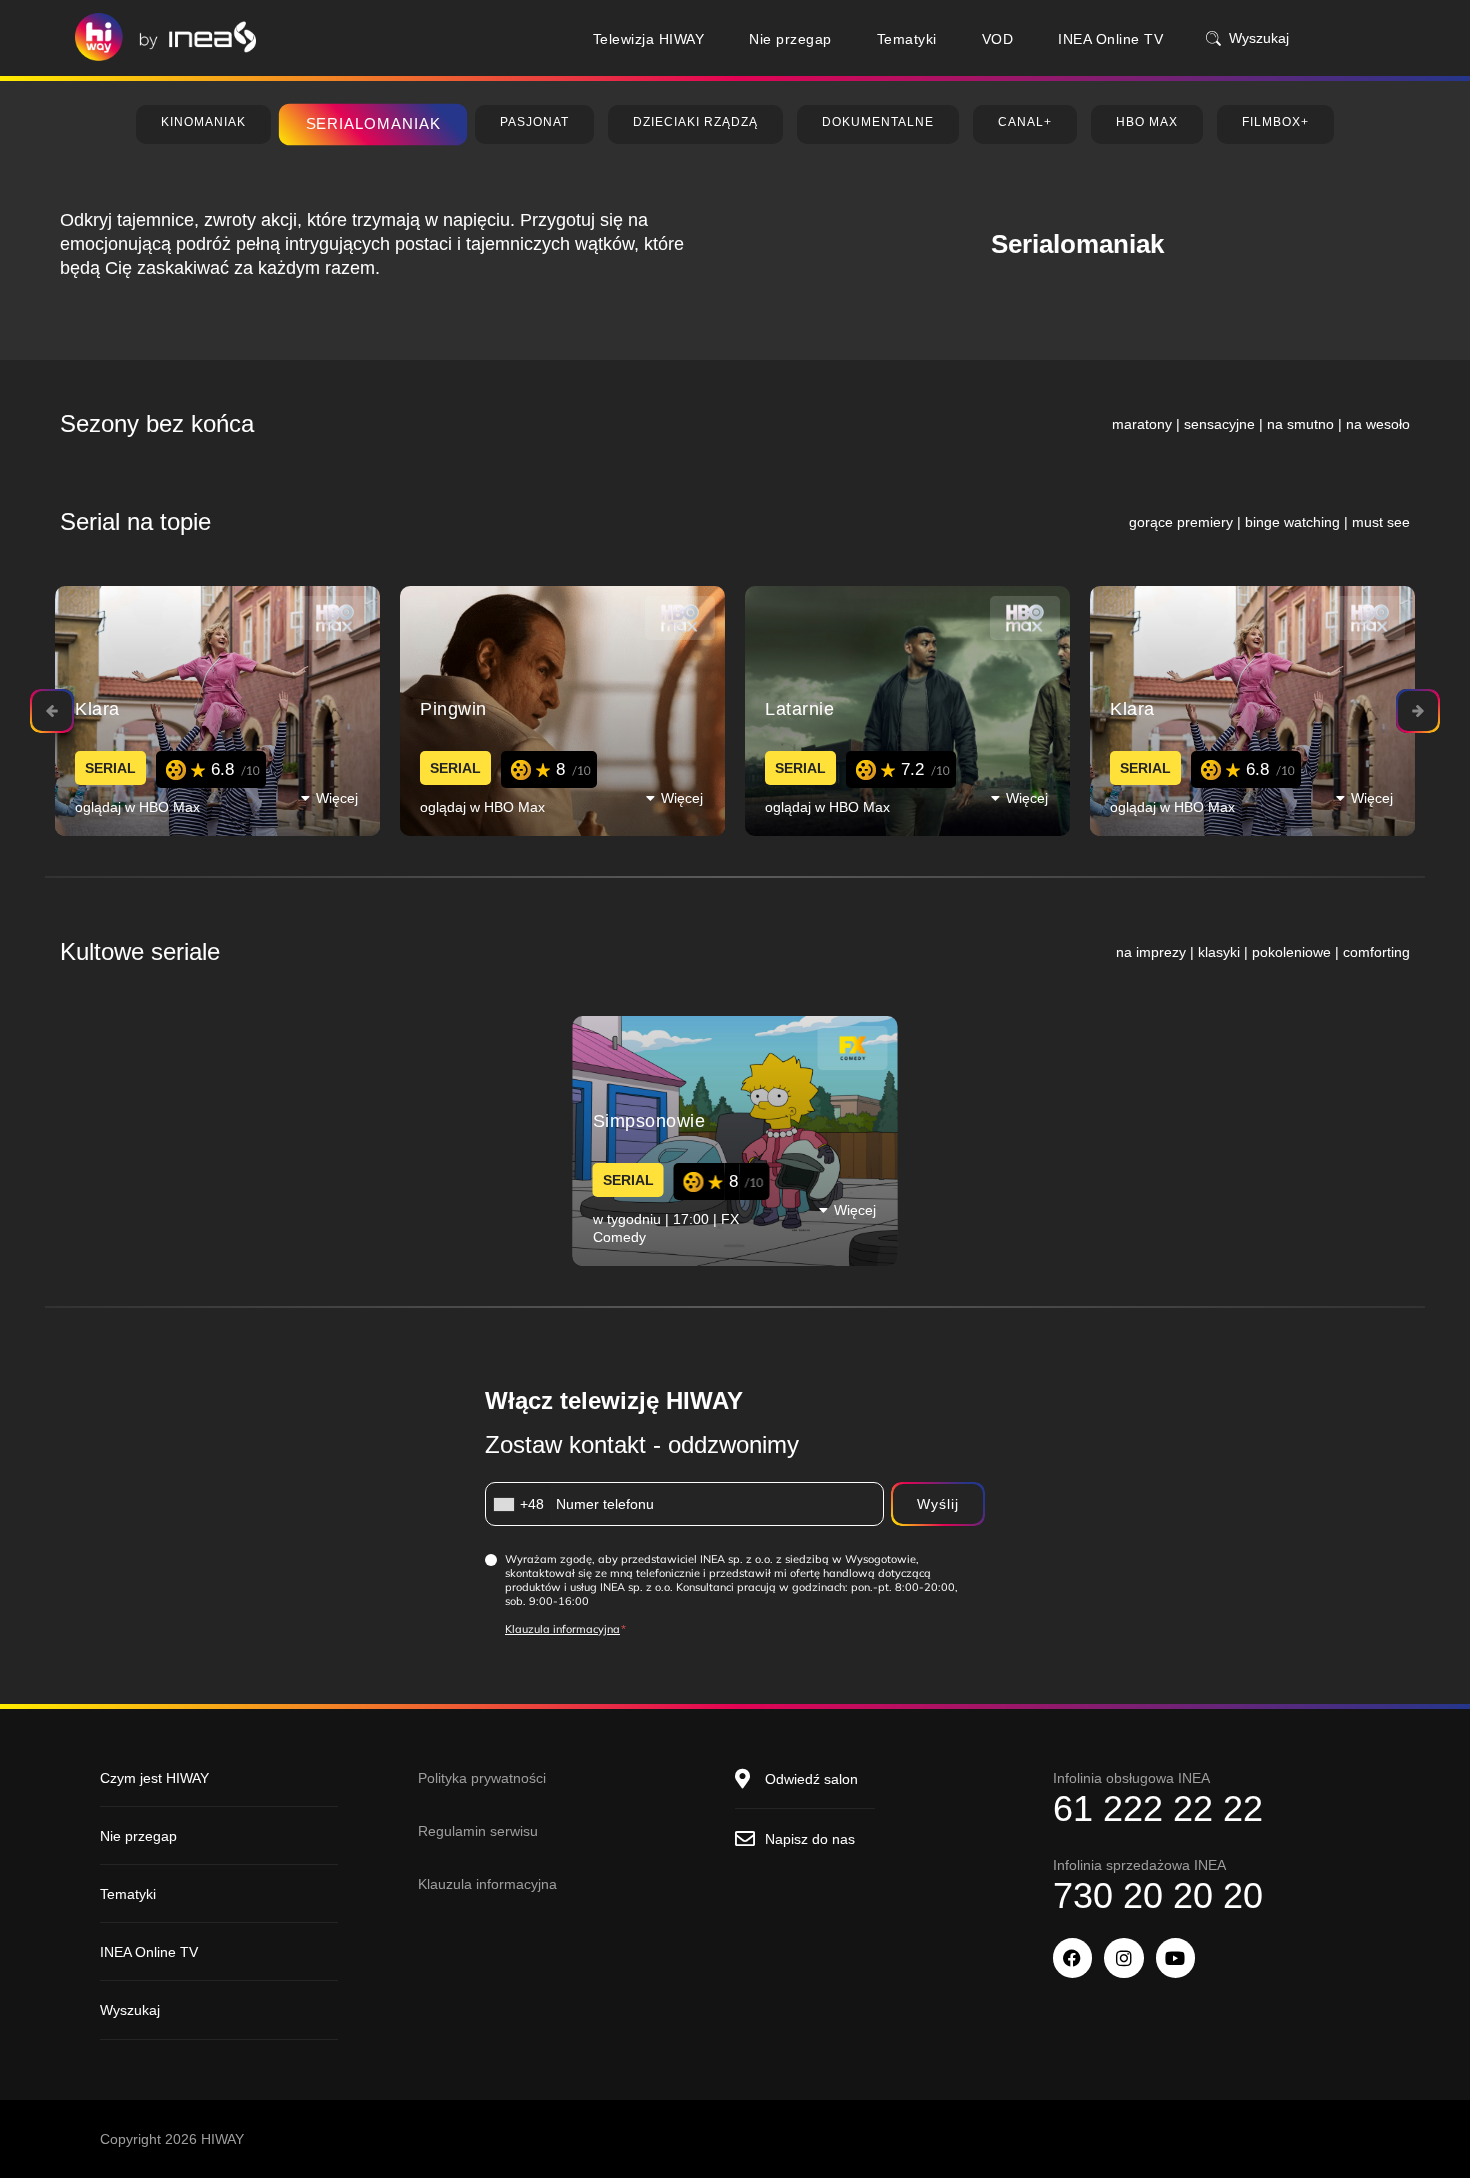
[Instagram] (1124, 1958)
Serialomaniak (373, 123)
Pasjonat (534, 122)
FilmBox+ (1275, 122)
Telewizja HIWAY (649, 39)
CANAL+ (1025, 122)
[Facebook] (1073, 1958)
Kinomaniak (203, 122)
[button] (335, 797)
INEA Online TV (1110, 39)
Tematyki (907, 39)
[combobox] (518, 1504)
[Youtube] (1176, 1958)
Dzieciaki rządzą (695, 122)
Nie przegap (790, 39)
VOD (998, 39)
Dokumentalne (878, 122)
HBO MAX (1147, 122)
